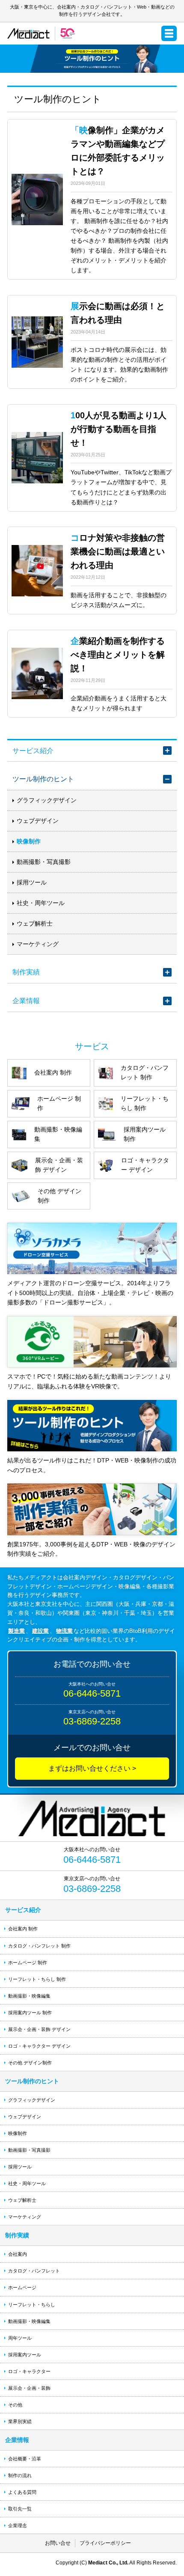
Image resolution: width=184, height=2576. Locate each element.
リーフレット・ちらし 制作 (37, 1979)
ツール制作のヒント (43, 779)
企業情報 (26, 1001)
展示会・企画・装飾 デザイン (39, 2029)
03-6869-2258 (92, 1721)
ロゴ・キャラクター (29, 2371)
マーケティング (38, 944)
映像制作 (29, 841)
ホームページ (22, 2287)
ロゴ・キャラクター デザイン (39, 2046)
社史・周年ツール (41, 903)
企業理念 (18, 2525)
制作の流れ (20, 2475)
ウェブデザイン (38, 821)
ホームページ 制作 (28, 1963)
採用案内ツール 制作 (30, 2013)
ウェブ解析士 (35, 923)
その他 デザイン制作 (30, 2063)
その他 (15, 2405)
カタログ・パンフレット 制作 (39, 1946)
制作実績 (26, 972)
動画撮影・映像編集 (29, 1996)
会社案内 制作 (23, 1929)
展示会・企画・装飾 (29, 2388)
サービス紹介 (33, 750)
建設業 (40, 1631)
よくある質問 (22, 2492)
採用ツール (32, 882)
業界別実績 (20, 2421)
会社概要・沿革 (25, 2459)
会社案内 (18, 2254)
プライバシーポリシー (105, 2543)
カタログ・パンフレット (34, 2271)
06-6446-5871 (92, 1693)
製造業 (16, 1631)
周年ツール (20, 2338)
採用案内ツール (25, 2355)
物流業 (64, 1631)
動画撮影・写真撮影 (44, 862)
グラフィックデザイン (47, 800)
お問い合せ (58, 2543)
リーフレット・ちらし (32, 2305)
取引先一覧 (20, 2509)
